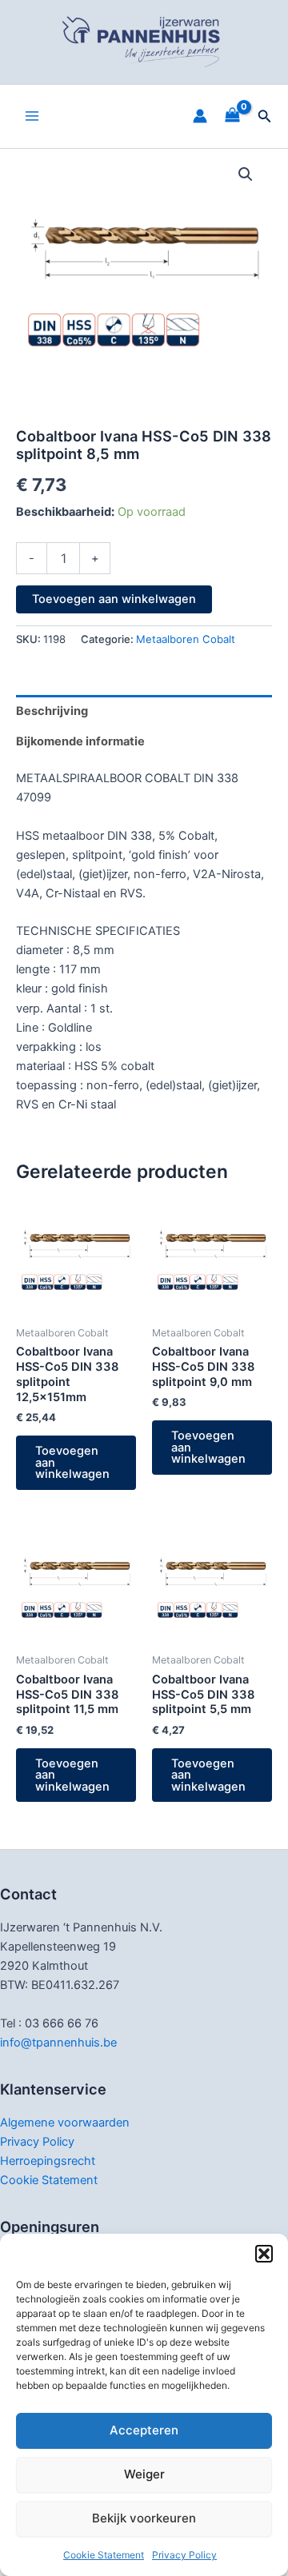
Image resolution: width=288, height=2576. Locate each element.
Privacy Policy (184, 2555)
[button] (264, 2254)
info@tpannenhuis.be (58, 2043)
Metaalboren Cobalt (186, 639)
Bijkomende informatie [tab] (80, 741)
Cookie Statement (104, 2555)
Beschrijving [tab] (52, 711)
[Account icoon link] (200, 116)
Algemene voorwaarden (65, 2123)
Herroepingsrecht (48, 2161)
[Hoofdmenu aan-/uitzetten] (32, 116)
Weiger (144, 2474)
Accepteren (144, 2430)
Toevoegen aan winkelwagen (114, 599)
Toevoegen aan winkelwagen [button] (72, 1462)
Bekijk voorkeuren (144, 2518)
